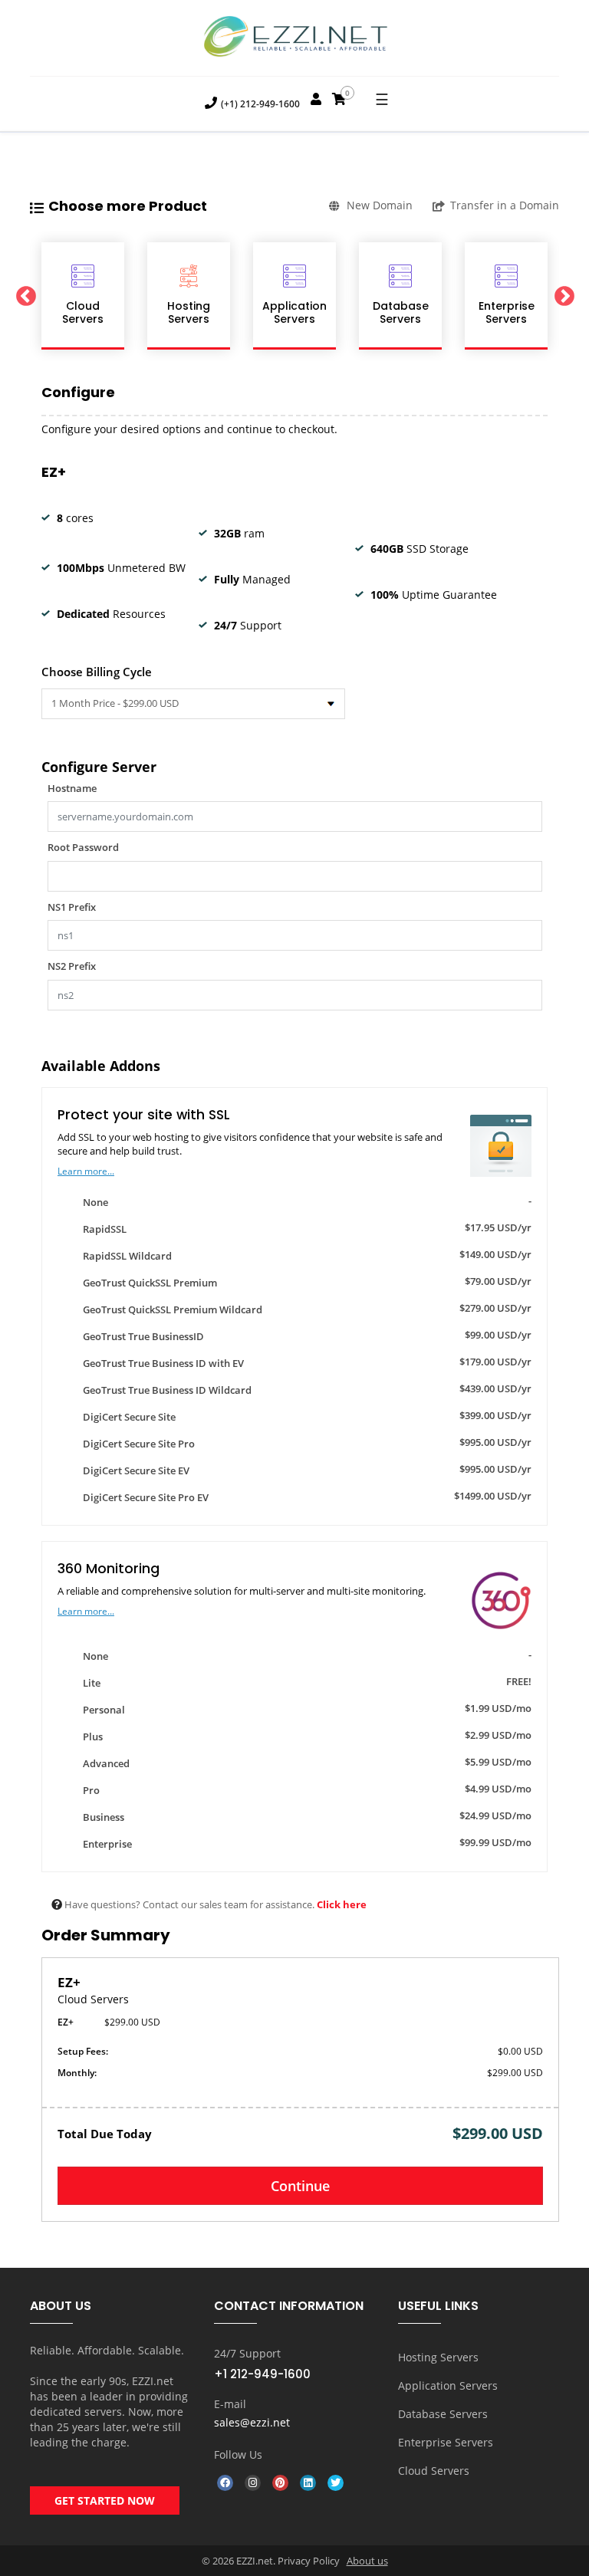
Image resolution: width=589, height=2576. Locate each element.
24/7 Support (247, 2353)
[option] (83, 296)
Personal (304, 1709)
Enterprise (304, 1843)
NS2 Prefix (72, 966)
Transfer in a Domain (505, 205)
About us (367, 2561)
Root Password (83, 847)
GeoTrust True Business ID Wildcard (304, 1389)
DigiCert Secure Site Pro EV (304, 1497)
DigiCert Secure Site (304, 1416)
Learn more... (86, 1171)
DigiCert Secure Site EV (304, 1470)
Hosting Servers (438, 2357)
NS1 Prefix (72, 907)
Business (304, 1816)
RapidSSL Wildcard (304, 1255)
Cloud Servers (434, 2471)
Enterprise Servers (446, 2442)
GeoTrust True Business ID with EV (304, 1362)
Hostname (72, 788)
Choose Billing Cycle (97, 672)
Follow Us (238, 2454)
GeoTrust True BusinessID (304, 1336)
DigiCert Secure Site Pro (304, 1443)
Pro (304, 1789)
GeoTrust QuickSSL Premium (304, 1282)
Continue (300, 2186)
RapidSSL (304, 1228)
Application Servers (448, 2385)
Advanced (304, 1763)
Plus (304, 1736)
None (304, 1201)
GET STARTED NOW (105, 2500)
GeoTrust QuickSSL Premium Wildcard (304, 1309)
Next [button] (564, 296)
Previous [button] (25, 296)
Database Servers (443, 2414)
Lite (304, 1682)
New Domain (380, 205)
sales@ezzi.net (252, 2422)
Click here (342, 1904)
